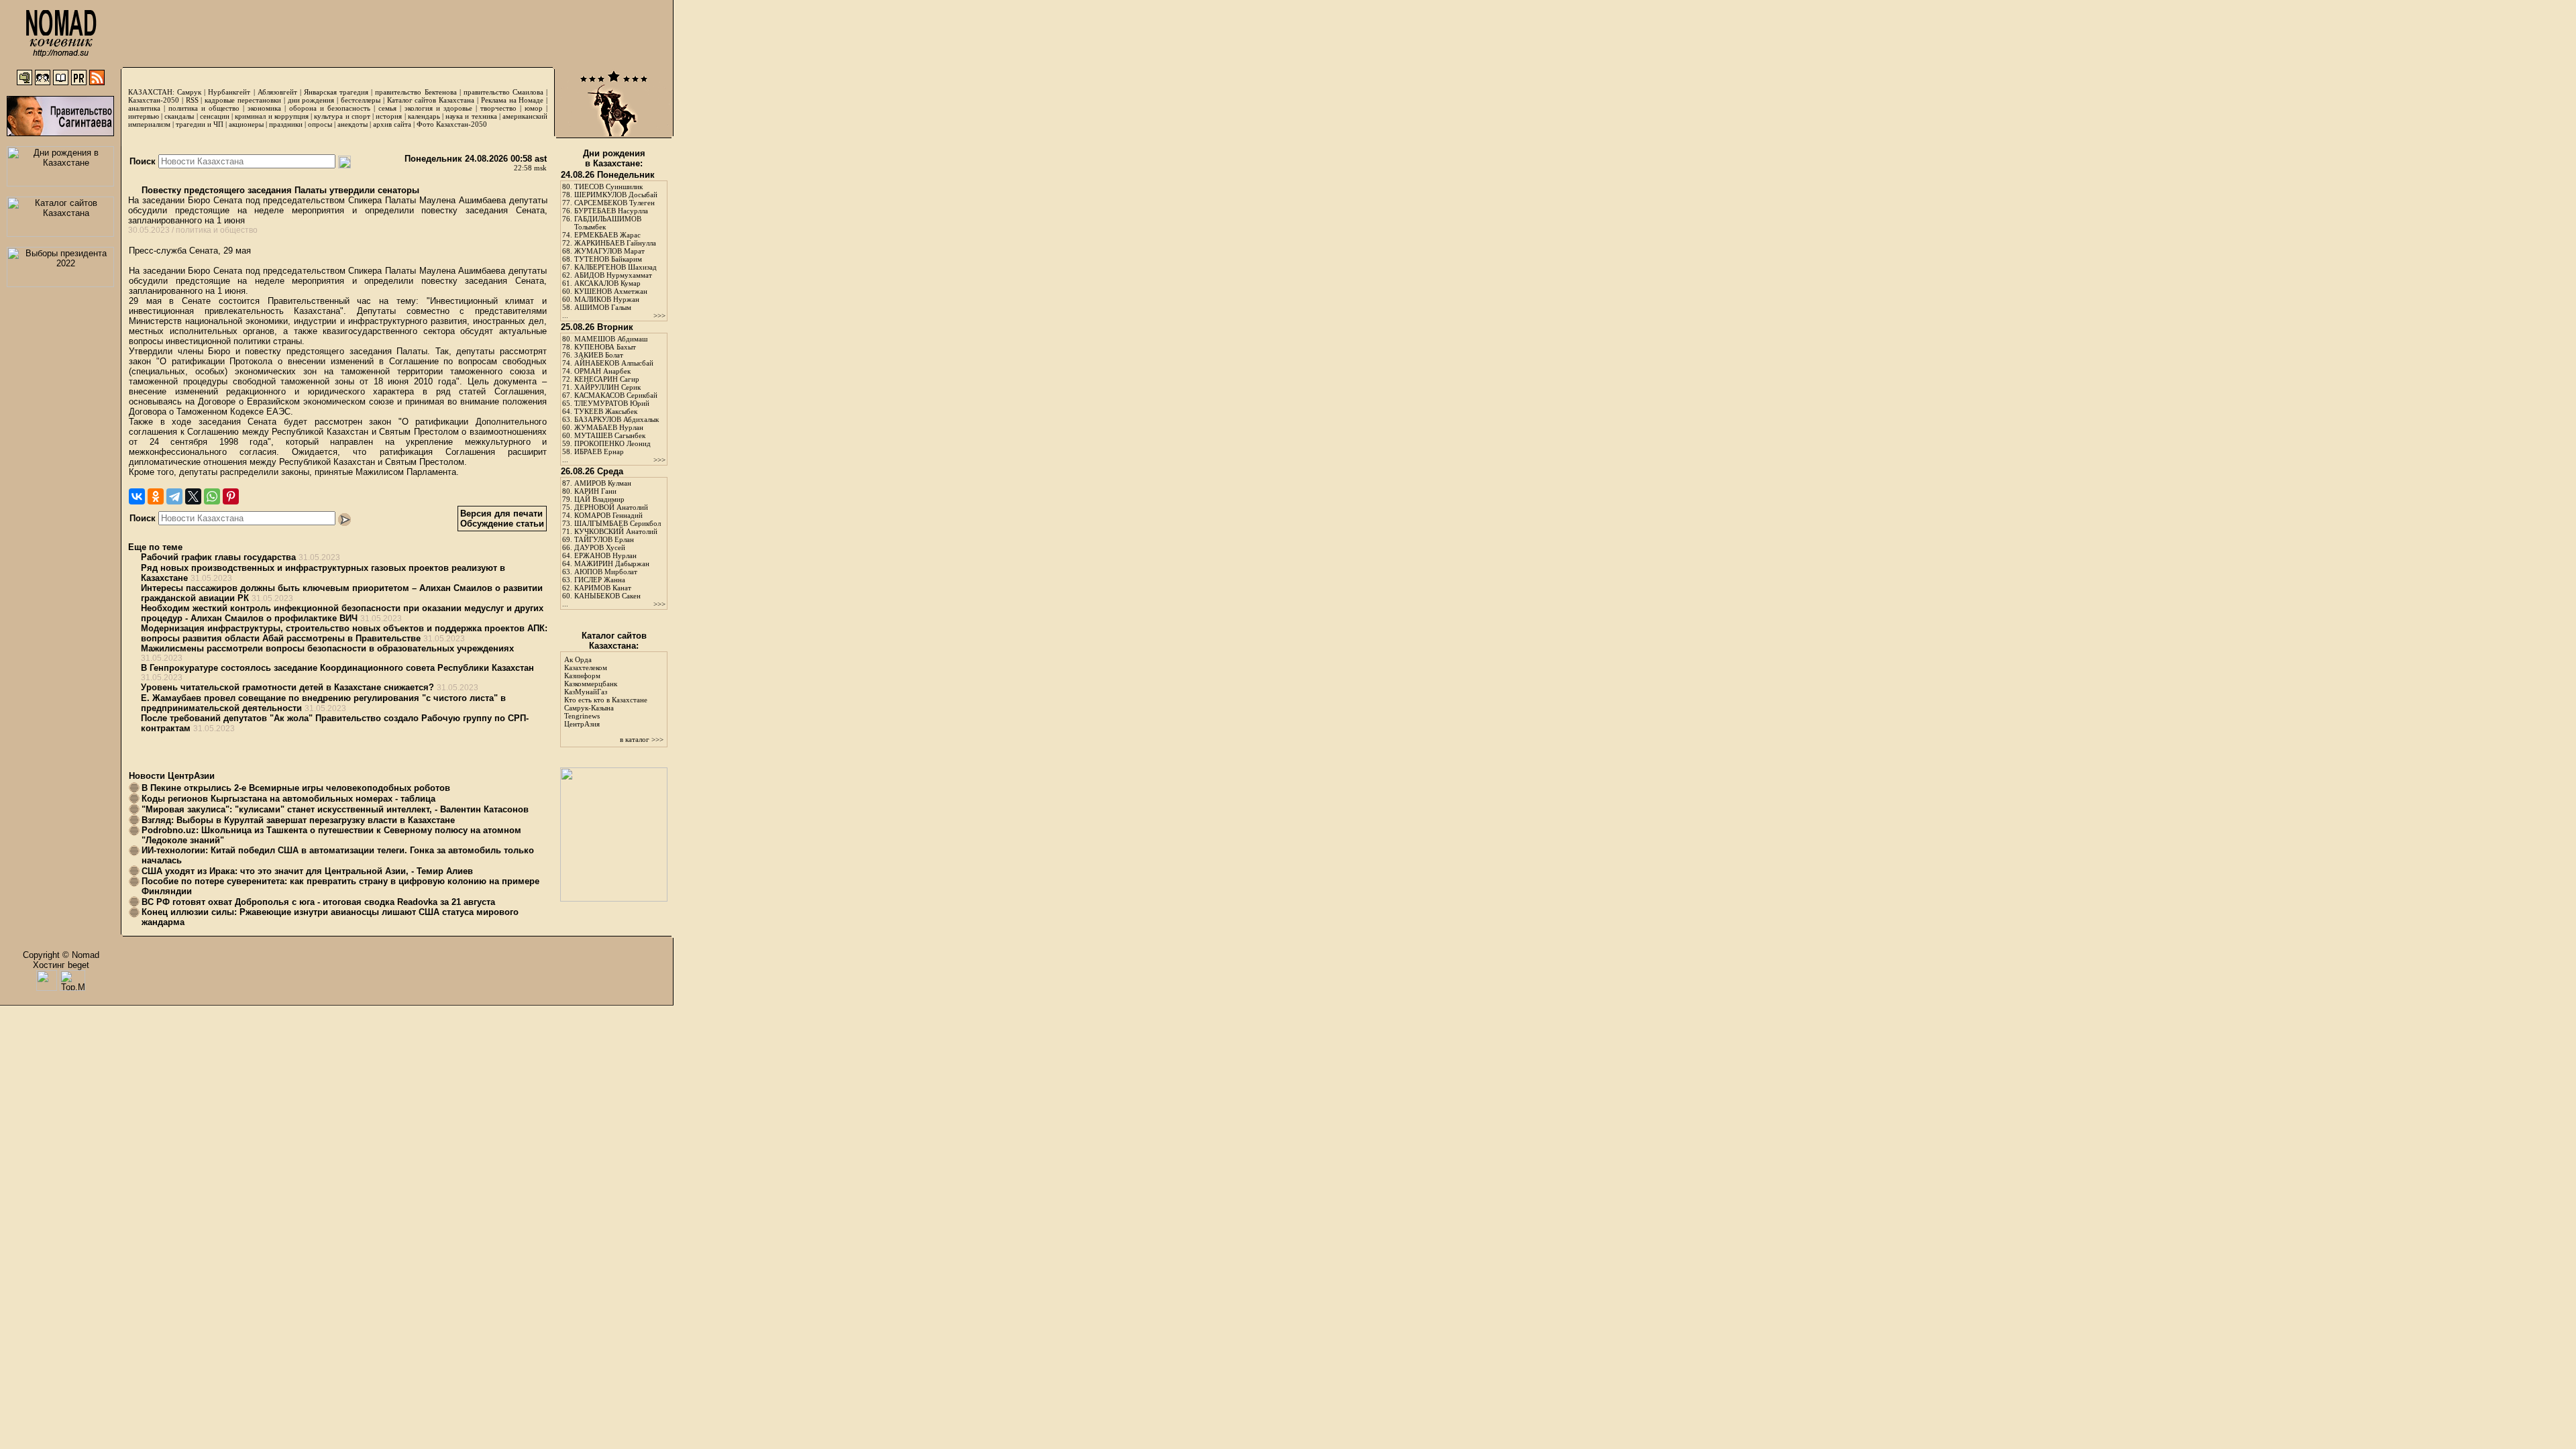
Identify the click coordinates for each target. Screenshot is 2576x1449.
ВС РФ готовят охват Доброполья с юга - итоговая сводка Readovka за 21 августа (318, 902)
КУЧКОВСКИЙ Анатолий (616, 531)
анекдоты (353, 124)
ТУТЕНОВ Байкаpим (608, 259)
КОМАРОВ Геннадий (608, 515)
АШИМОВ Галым (603, 307)
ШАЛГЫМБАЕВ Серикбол (618, 523)
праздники (286, 124)
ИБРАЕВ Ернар (599, 451)
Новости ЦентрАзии (172, 776)
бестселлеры (361, 100)
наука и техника (471, 116)
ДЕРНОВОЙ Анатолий (611, 507)
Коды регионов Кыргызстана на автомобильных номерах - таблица (288, 799)
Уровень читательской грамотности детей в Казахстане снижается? (287, 687)
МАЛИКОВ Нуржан (607, 299)
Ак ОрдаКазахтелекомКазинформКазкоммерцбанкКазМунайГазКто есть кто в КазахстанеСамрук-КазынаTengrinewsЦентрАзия (606, 692)
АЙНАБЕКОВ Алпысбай (614, 363)
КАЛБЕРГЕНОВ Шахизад (615, 267)
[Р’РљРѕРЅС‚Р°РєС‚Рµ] (137, 496)
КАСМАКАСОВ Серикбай (616, 395)
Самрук (189, 92)
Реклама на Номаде (513, 100)
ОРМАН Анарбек (602, 371)
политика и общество (204, 108)
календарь (424, 116)
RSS (192, 100)
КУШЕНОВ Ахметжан (611, 291)
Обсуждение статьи (502, 524)
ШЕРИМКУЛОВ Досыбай (616, 195)
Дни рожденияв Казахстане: (614, 158)
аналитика (144, 108)
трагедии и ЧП (200, 124)
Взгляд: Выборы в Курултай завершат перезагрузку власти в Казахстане (298, 820)
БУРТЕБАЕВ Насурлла (611, 211)
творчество (498, 108)
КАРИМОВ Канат (603, 588)
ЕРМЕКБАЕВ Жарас (607, 235)
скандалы (179, 116)
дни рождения (311, 100)
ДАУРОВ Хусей (600, 547)
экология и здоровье (438, 108)
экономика (264, 108)
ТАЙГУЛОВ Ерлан (604, 539)
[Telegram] (174, 496)
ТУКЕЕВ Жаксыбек (606, 411)
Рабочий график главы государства (218, 557)
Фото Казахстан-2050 (452, 124)
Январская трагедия (336, 92)
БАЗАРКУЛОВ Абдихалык (616, 419)
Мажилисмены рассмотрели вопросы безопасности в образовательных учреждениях (327, 648)
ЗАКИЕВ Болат (599, 355)
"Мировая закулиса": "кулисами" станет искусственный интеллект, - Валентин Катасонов (335, 809)
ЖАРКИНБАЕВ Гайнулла (615, 243)
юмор (534, 108)
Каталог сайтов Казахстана (431, 100)
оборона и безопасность (330, 108)
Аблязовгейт (277, 92)
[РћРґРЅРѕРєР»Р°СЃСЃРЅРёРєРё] (156, 496)
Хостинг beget (61, 965)
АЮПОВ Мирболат (606, 572)
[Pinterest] (231, 496)
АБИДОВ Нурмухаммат (613, 275)
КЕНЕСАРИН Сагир (607, 379)
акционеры (246, 124)
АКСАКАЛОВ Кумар (607, 283)
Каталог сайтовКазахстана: (614, 641)
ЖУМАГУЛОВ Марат (609, 251)
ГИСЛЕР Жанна (600, 580)
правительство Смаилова (503, 92)
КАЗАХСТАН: (151, 92)
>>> (659, 315)
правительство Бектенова (416, 92)
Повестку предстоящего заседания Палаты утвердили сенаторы (279, 190)
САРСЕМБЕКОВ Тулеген (614, 203)
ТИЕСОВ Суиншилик (608, 186)
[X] (193, 496)
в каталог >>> (642, 739)
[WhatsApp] (212, 496)
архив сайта (392, 124)
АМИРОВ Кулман (603, 483)
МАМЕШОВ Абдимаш (611, 339)
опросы (320, 124)
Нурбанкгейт (229, 92)
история (389, 116)
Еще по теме (155, 547)
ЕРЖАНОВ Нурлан (605, 555)
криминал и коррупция (271, 116)
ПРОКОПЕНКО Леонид (612, 443)
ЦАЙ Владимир (599, 499)
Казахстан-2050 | (157, 100)
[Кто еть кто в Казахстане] (614, 899)
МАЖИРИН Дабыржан (612, 563)
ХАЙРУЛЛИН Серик (607, 387)
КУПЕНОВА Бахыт (605, 347)
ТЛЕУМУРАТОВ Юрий (612, 403)
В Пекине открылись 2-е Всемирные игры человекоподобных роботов (296, 788)
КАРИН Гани (595, 491)
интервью (144, 116)
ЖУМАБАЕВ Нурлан (609, 427)
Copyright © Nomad (61, 955)
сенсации (215, 116)
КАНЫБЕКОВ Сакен (607, 596)
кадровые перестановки (243, 100)
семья (387, 108)
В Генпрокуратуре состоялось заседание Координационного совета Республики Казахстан (337, 668)
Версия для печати (501, 514)
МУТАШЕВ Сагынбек (610, 435)
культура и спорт (342, 116)
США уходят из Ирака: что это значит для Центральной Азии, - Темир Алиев (307, 871)
